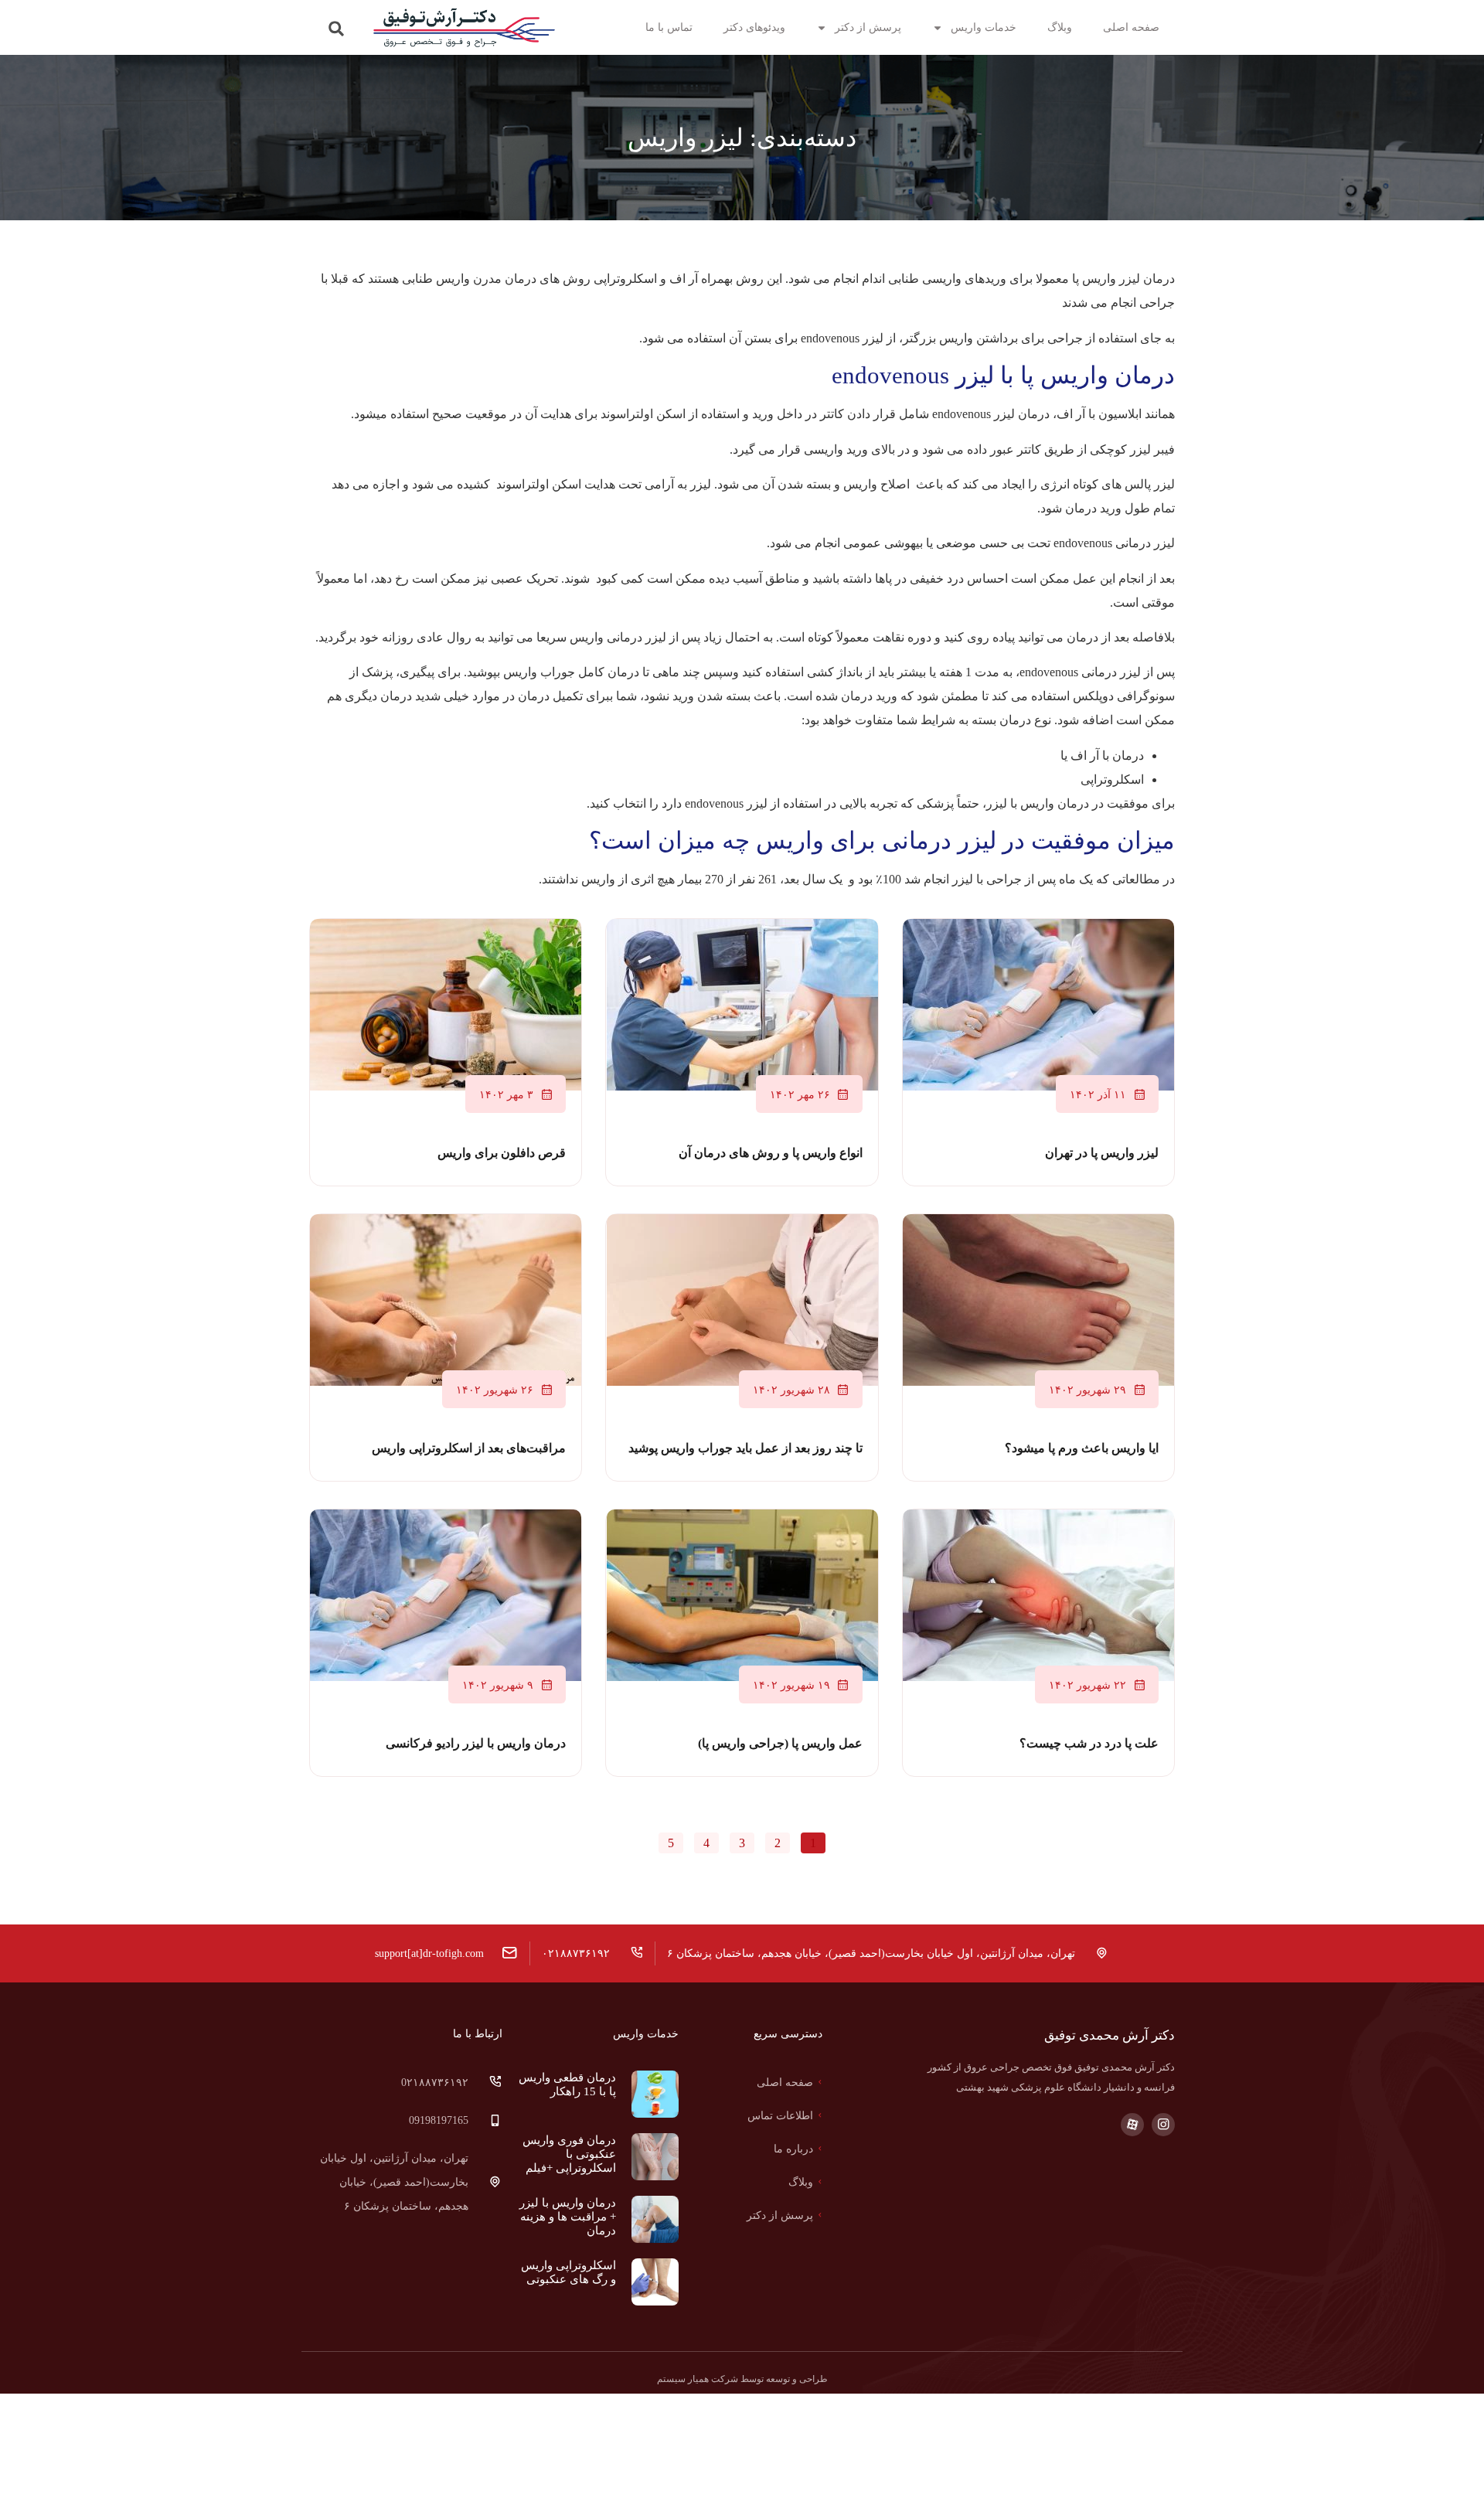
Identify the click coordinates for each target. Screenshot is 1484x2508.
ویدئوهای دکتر (754, 27)
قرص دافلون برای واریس (502, 1153)
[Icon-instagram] (1163, 2125)
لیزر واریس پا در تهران (1102, 1153)
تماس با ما (669, 27)
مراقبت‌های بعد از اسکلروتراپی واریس (469, 1448)
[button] (337, 29)
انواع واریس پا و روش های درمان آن (771, 1153)
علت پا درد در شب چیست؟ (1089, 1743)
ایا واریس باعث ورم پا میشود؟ (1082, 1448)
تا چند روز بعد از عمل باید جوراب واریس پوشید (745, 1448)
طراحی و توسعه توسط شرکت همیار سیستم (742, 2379)
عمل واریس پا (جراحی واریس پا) (780, 1743)
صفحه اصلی (1131, 27)
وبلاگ (1060, 27)
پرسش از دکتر (868, 27)
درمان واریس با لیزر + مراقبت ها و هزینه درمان (568, 2217)
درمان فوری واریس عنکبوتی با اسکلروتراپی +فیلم (569, 2154)
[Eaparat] (1132, 2125)
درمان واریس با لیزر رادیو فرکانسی (476, 1743)
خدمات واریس (984, 27)
